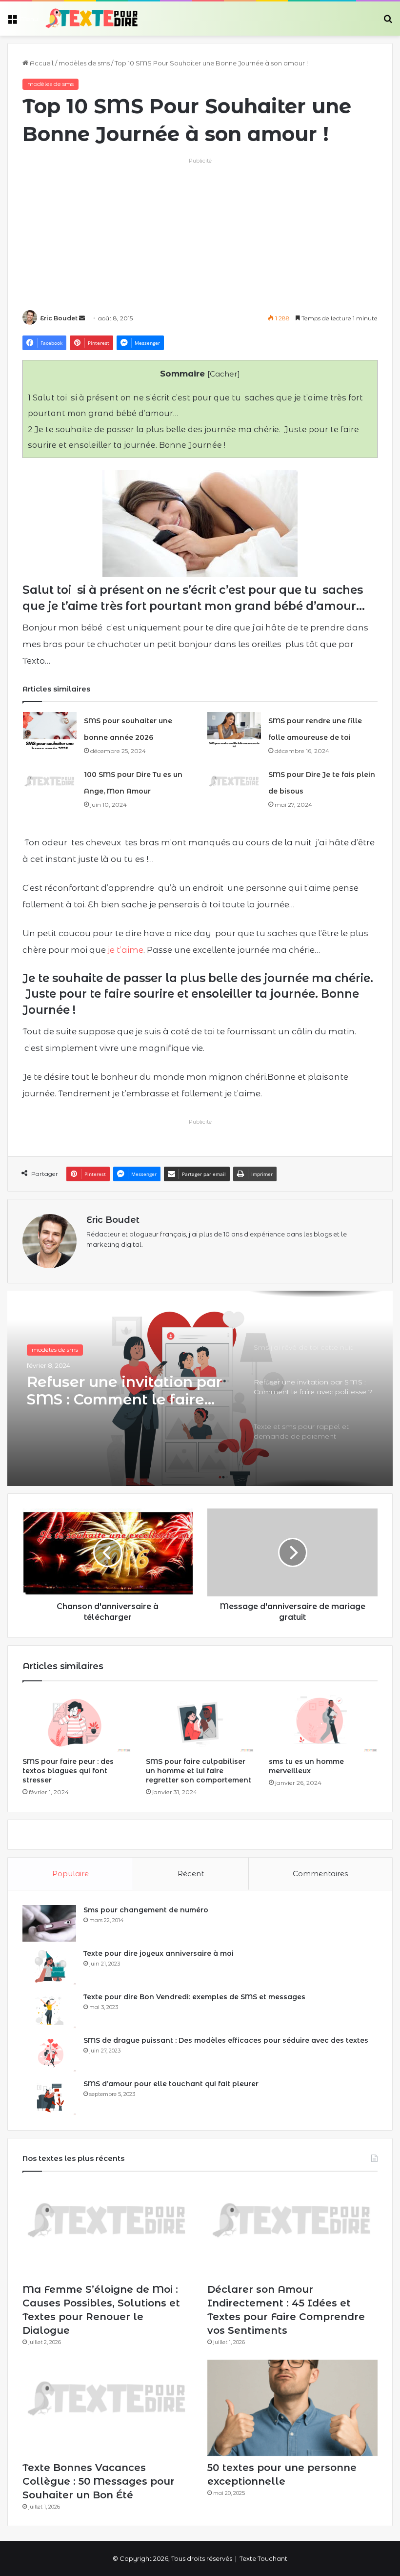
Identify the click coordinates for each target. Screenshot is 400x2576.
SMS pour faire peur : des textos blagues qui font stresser (68, 1771)
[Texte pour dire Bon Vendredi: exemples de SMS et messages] (49, 2010)
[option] (200, 1388)
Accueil (41, 63)
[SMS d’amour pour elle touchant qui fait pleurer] (49, 2097)
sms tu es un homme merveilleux (306, 1766)
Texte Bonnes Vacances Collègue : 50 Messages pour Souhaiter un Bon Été (99, 2481)
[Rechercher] (388, 22)
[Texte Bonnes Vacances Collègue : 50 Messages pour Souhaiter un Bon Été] (108, 2408)
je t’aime (126, 950)
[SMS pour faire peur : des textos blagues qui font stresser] (77, 1722)
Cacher (224, 374)
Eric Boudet (59, 318)
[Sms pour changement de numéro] (49, 1923)
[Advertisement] (200, 234)
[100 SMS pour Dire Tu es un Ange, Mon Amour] (50, 784)
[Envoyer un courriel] (82, 318)
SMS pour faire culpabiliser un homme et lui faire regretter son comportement (199, 1771)
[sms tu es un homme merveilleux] (323, 1722)
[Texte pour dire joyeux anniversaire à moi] (49, 1967)
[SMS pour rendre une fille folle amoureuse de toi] (234, 730)
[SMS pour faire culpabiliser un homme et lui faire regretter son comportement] (200, 1722)
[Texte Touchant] (92, 19)
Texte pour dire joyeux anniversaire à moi (159, 1953)
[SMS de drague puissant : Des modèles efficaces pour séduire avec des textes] (49, 2054)
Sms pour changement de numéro (146, 1910)
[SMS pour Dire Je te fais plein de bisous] (234, 784)
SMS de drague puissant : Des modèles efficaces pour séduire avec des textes (226, 2040)
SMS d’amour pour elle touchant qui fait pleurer (171, 2084)
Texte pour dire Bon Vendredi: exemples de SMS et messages (194, 1997)
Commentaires (320, 1874)
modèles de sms (84, 63)
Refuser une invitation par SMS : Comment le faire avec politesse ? (124, 1391)
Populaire (70, 1874)
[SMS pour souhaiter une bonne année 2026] (50, 730)
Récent (191, 1874)
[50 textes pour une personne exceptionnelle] (292, 2408)
